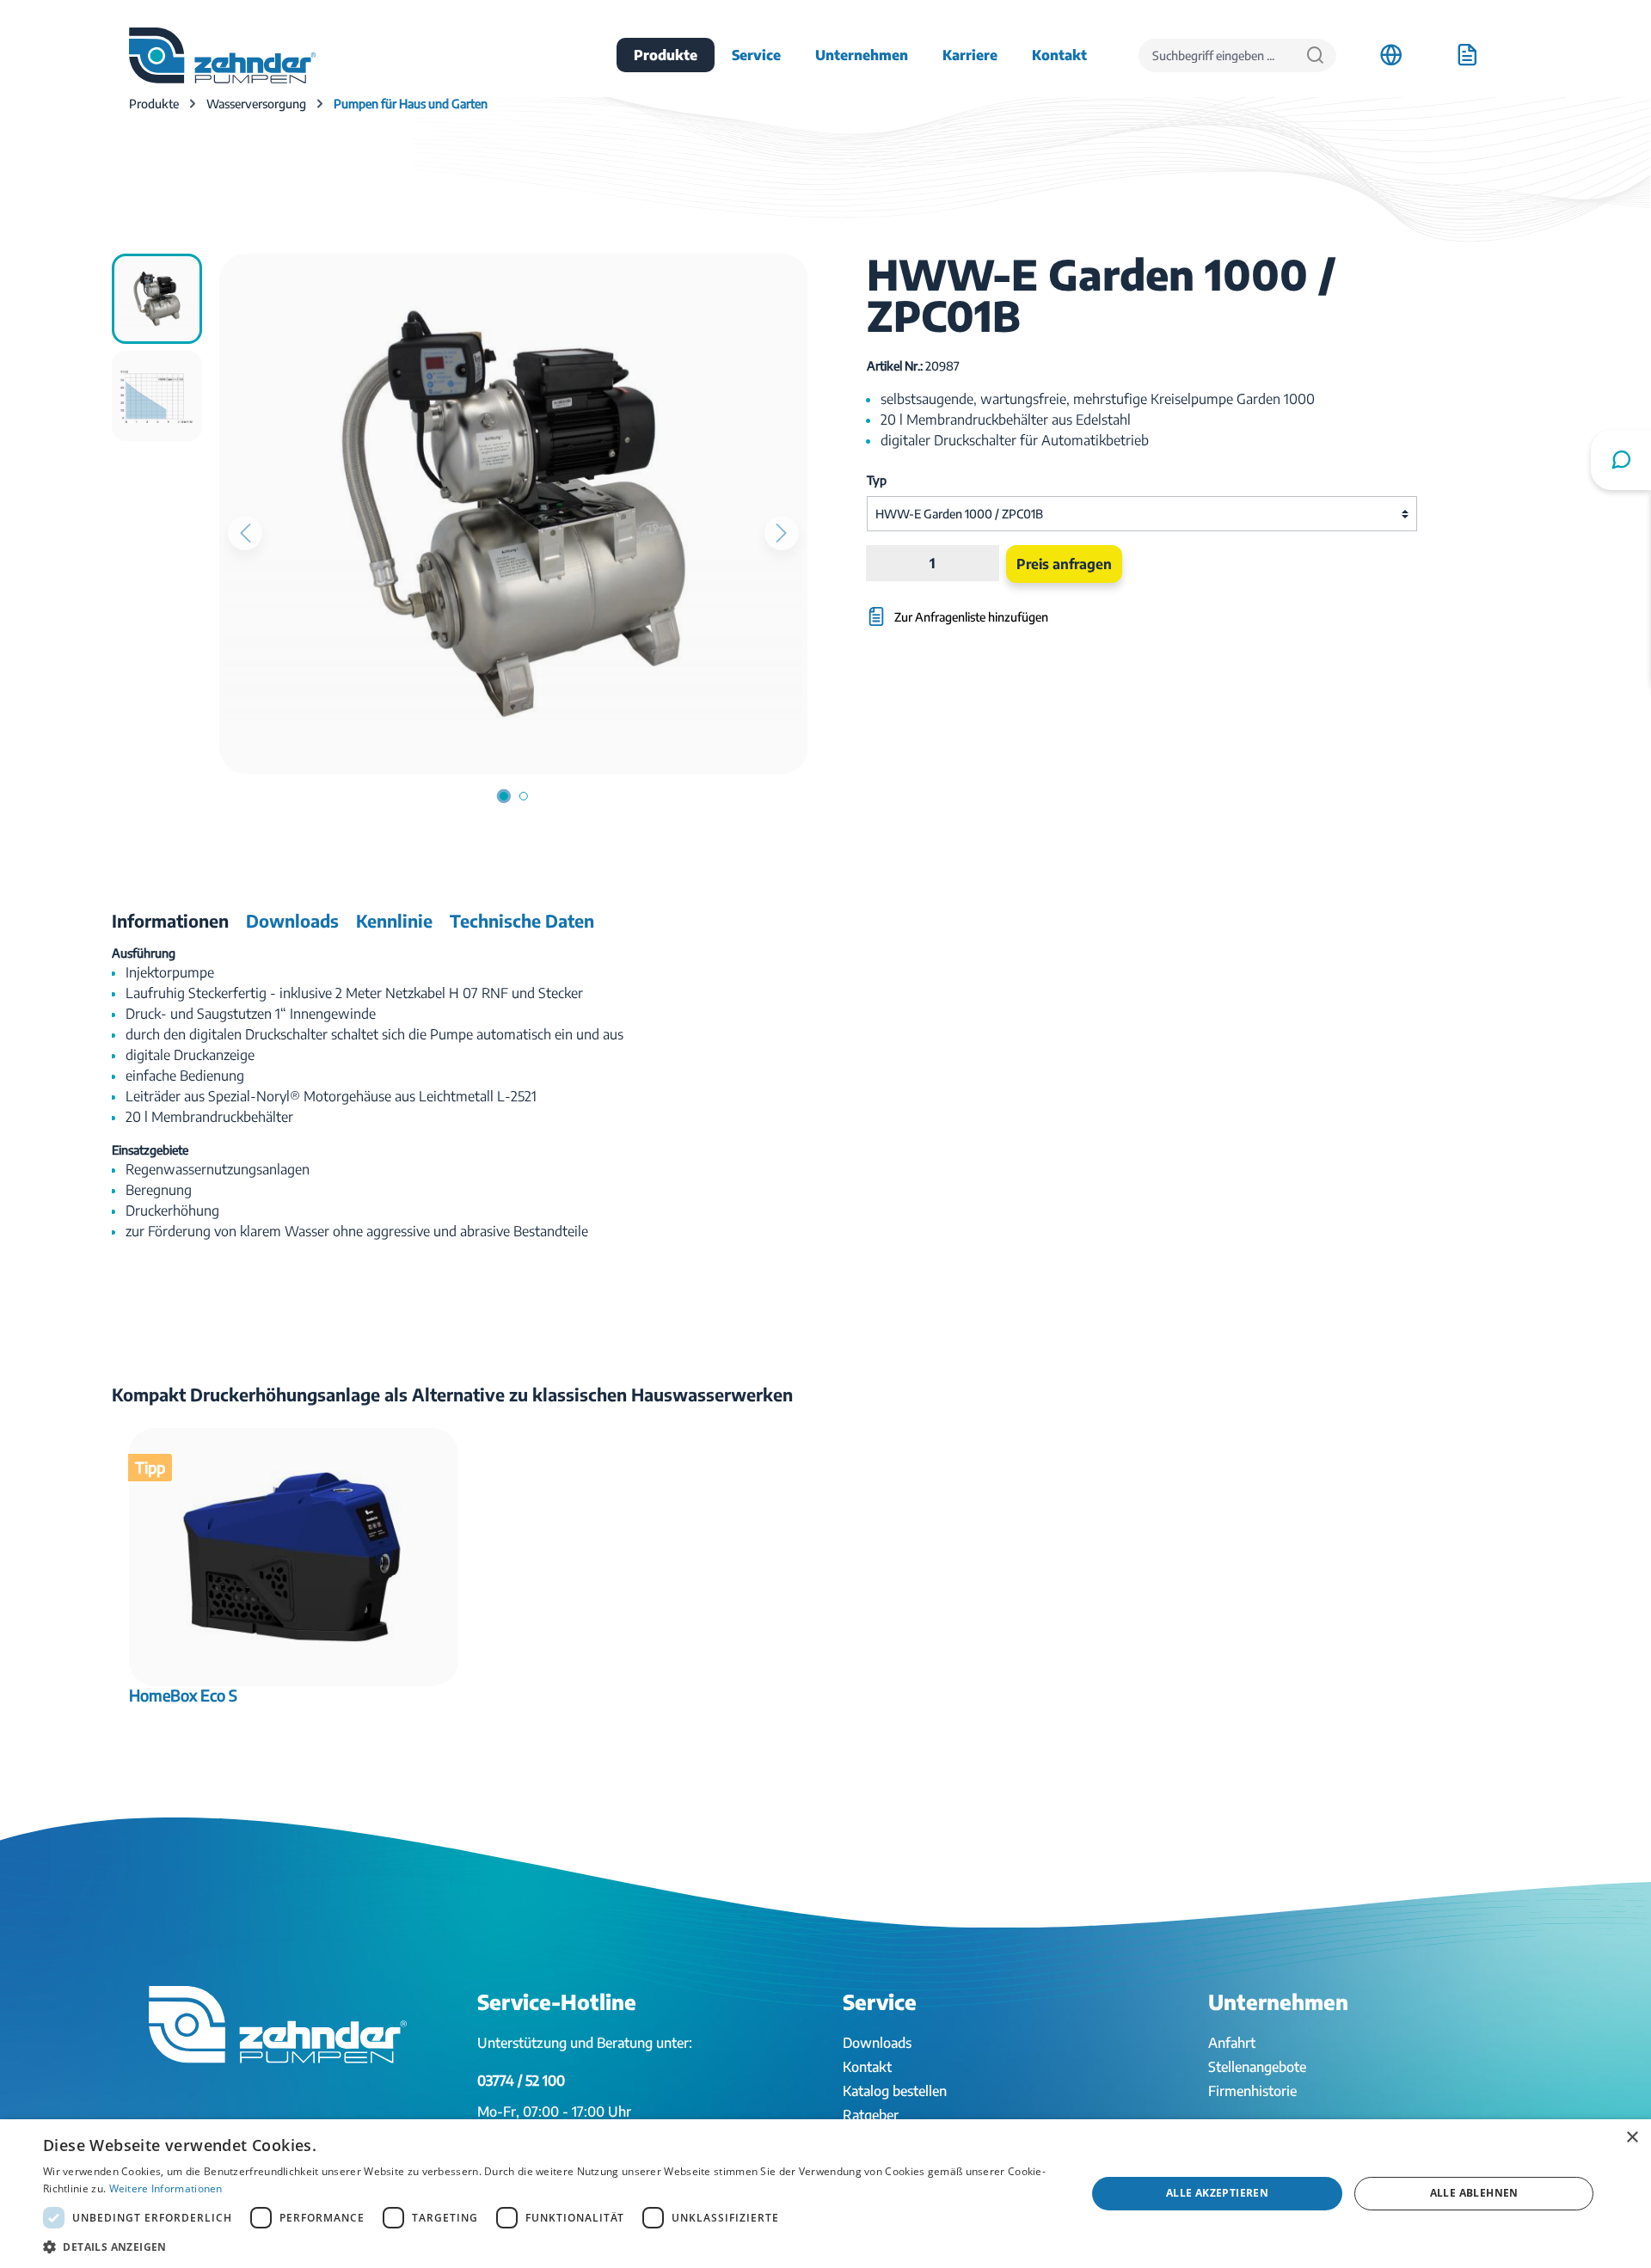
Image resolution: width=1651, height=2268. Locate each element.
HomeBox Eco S (183, 1695)
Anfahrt (1232, 2043)
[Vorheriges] (245, 533)
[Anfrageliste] (1467, 55)
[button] (549, 2247)
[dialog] (825, 2194)
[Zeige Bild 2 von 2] (524, 796)
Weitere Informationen (166, 2188)
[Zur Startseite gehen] (222, 55)
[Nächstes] (782, 533)
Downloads (877, 2043)
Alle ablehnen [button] (1474, 2193)
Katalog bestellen (895, 2091)
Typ (877, 480)
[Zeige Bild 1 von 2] (504, 796)
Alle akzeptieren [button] (1217, 2193)
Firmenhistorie (1252, 2091)
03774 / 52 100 (521, 2081)
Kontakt (867, 2067)
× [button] (1632, 2138)
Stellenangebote (1257, 2067)
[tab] (170, 921)
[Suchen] (1315, 55)
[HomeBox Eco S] (294, 1557)
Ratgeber (871, 2115)
